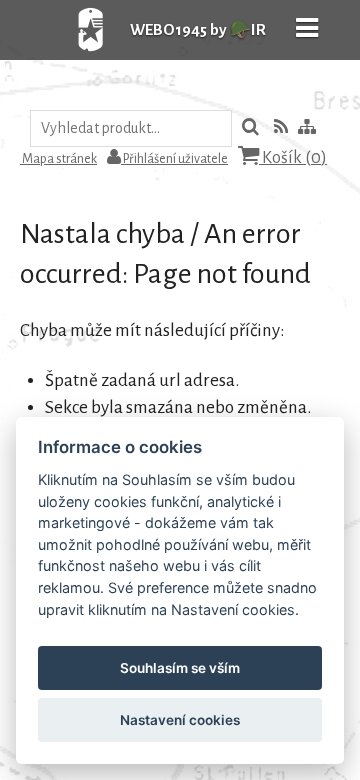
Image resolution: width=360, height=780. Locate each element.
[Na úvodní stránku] (70, 54)
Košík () (293, 158)
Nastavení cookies (180, 720)
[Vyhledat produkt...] (250, 129)
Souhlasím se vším (180, 668)
